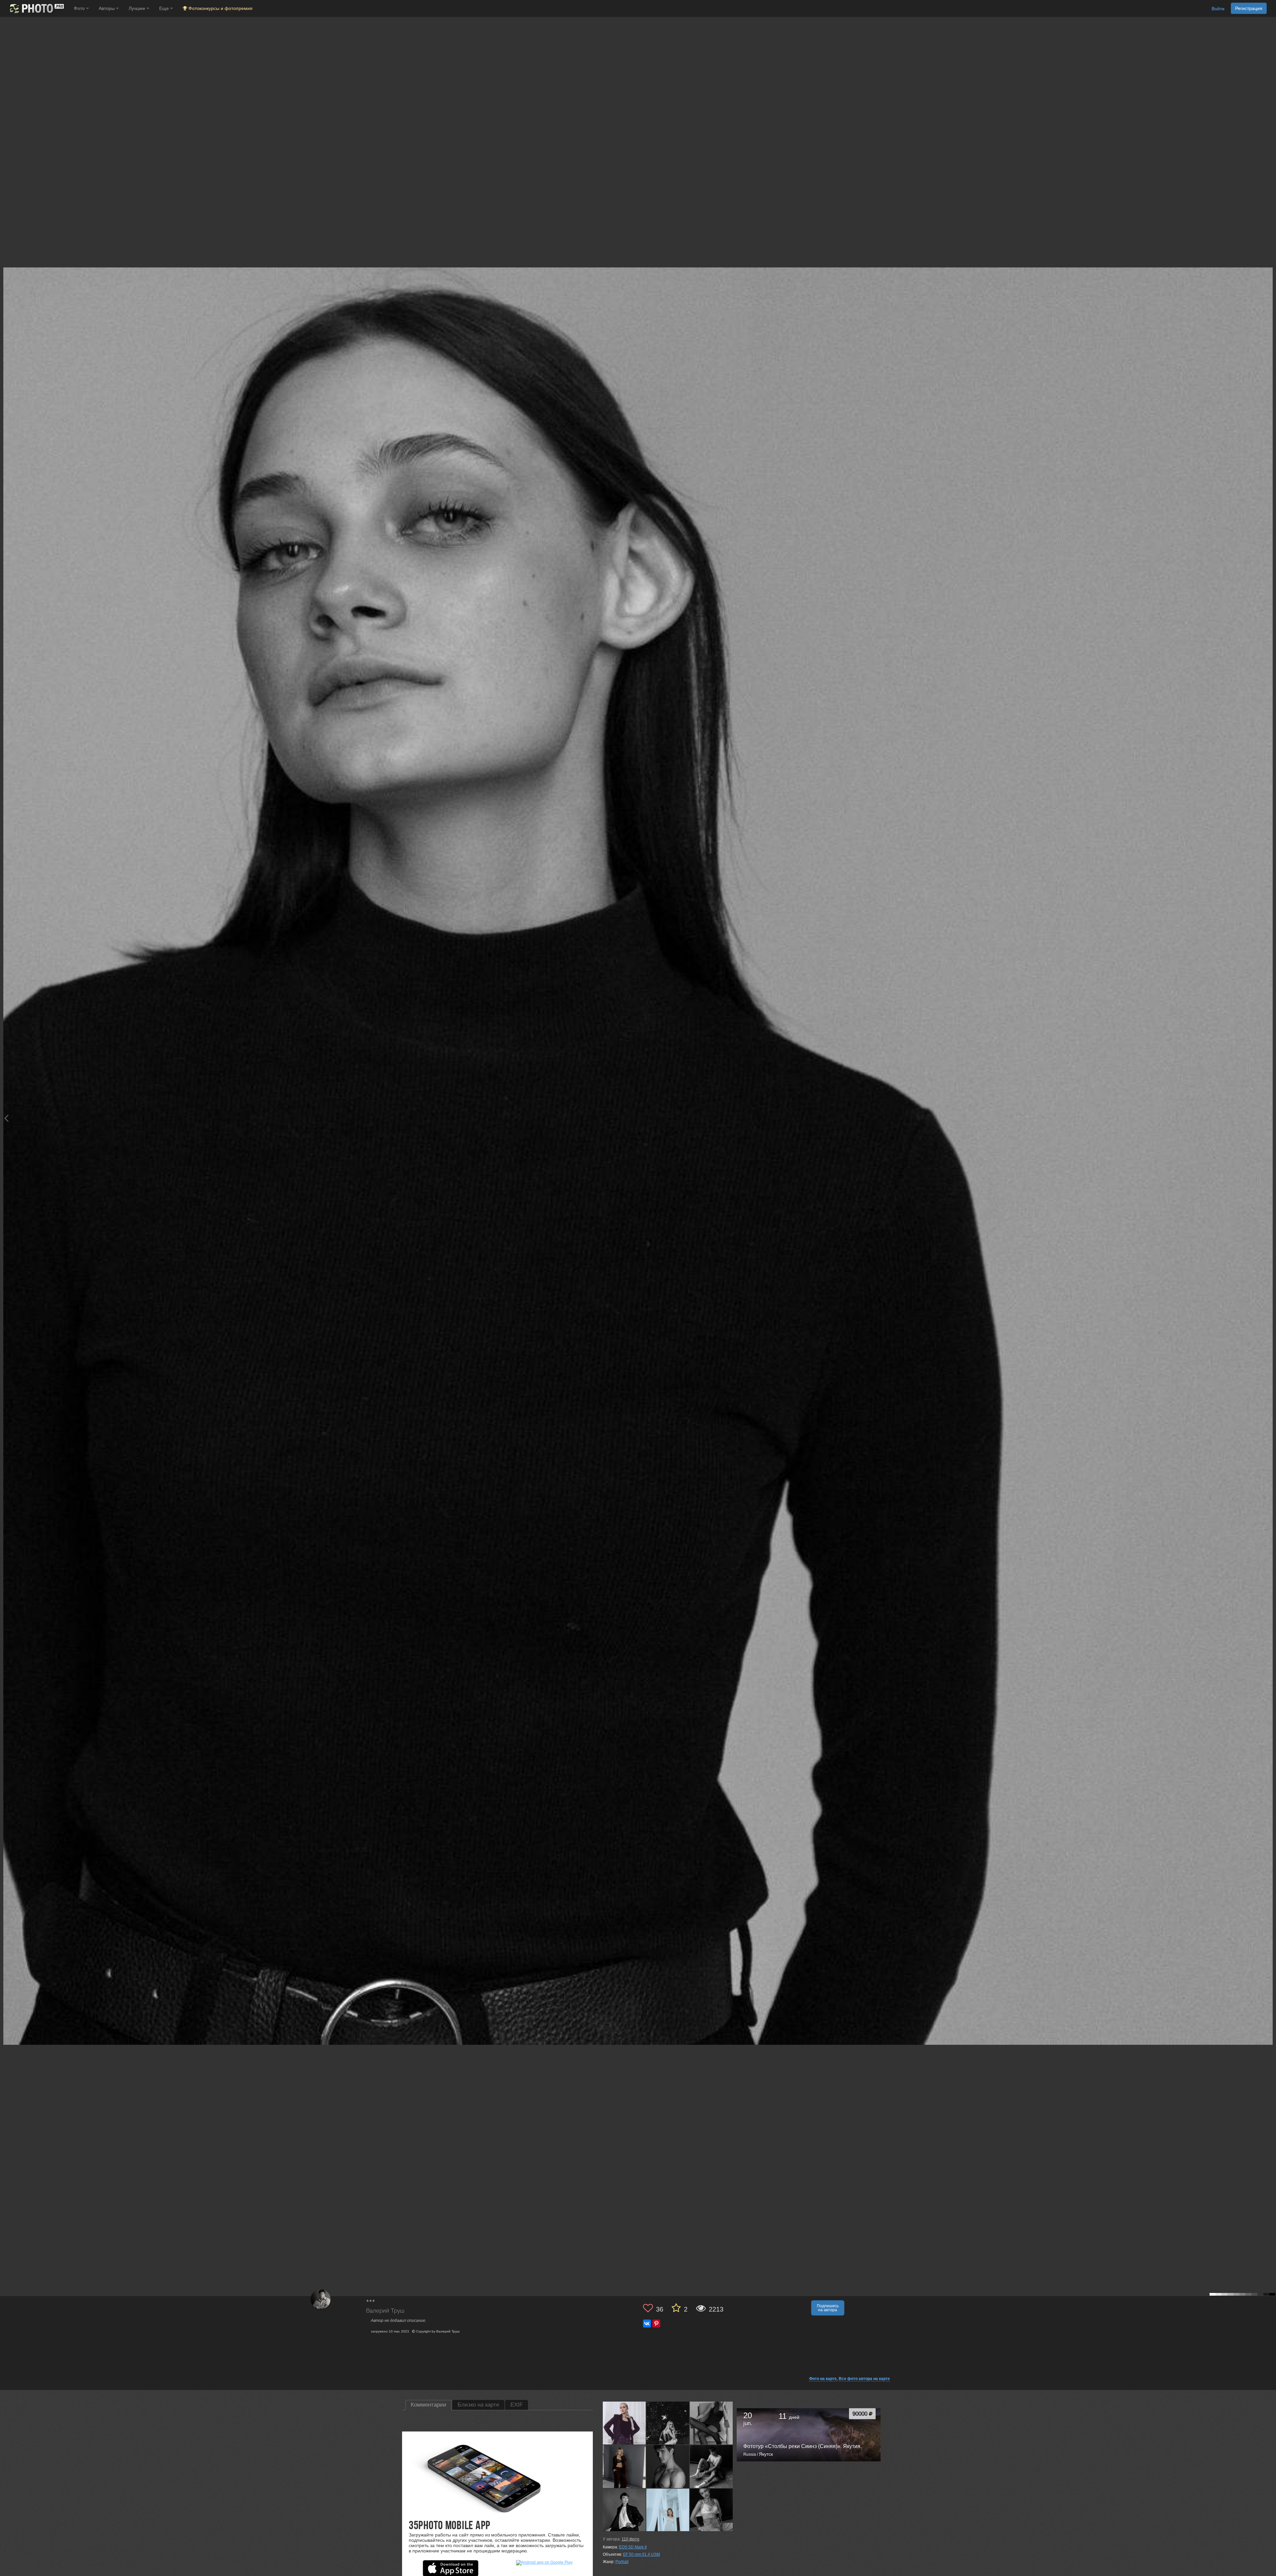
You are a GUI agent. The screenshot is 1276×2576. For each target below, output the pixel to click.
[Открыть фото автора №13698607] (711, 2423)
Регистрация (1249, 8)
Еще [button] (165, 8)
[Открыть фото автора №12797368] (668, 2466)
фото (631, 2539)
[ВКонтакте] (647, 2324)
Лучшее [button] (138, 8)
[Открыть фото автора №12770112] (711, 2466)
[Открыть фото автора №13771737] (668, 2423)
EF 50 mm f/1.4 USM (641, 2554)
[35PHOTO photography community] (36, 8)
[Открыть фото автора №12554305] (624, 2510)
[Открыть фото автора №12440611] (711, 2510)
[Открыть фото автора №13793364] (624, 2423)
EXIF (517, 2405)
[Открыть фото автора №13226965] (624, 2466)
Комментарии (428, 2405)
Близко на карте (478, 2405)
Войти (1218, 9)
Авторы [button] (107, 8)
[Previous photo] (6, 1118)
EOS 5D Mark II (633, 2547)
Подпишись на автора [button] (828, 2308)
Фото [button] (80, 8)
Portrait (622, 2562)
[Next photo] (1269, 1118)
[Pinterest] (656, 2324)
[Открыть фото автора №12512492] (668, 2510)
